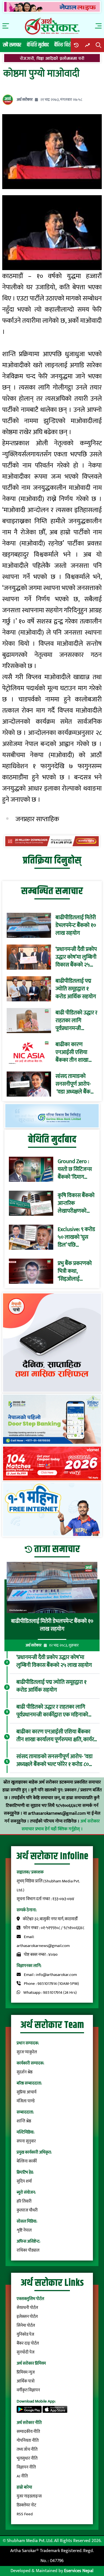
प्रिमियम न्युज (26, 2372)
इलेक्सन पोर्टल (27, 2317)
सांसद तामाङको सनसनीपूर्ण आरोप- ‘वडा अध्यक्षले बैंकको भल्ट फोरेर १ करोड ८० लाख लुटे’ (76, 1084)
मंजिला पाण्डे (26, 2101)
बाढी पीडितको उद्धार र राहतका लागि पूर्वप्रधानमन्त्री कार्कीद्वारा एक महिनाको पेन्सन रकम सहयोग (76, 1021)
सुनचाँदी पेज (26, 2352)
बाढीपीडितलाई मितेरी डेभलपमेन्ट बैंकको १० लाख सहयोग (76, 925)
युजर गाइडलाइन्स (29, 2496)
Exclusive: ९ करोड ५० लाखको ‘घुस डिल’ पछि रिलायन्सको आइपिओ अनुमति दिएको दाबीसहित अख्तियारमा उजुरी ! (76, 1237)
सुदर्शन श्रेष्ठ (25, 2072)
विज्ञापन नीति (26, 2467)
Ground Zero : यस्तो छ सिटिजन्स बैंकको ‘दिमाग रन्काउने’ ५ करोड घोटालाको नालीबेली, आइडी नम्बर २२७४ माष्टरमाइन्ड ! (75, 1169)
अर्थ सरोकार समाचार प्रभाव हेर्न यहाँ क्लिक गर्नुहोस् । (61, 1825)
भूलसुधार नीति (27, 2458)
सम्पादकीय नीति (28, 2432)
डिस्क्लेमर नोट (26, 2505)
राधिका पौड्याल (28, 2250)
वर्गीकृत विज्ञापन (28, 2390)
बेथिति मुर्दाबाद (38, 45)
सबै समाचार (12, 45)
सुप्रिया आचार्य (26, 2092)
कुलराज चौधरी (27, 2210)
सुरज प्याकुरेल (27, 2052)
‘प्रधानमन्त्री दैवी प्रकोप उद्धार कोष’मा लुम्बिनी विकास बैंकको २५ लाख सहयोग (76, 957)
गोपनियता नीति (28, 2441)
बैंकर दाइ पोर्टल (28, 2343)
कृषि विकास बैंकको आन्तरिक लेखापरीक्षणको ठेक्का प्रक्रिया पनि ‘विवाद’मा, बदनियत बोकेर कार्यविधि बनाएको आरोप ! (76, 1203)
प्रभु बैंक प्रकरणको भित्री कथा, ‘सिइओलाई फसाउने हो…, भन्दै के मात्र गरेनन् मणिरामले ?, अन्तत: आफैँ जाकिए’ (76, 1271)
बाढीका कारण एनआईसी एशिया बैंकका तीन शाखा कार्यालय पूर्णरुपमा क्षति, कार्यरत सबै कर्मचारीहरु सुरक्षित (74, 1052)
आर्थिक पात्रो (26, 2381)
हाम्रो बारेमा (24, 2487)
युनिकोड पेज (25, 2334)
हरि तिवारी (24, 2201)
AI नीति (22, 2476)
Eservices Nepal (79, 2571)
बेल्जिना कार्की (27, 2161)
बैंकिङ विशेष (64, 45)
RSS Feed (25, 2514)
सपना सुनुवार (26, 2141)
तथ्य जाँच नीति (27, 2449)
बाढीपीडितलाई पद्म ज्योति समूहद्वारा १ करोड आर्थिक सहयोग (76, 989)
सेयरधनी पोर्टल (27, 2308)
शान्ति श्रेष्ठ (24, 2121)
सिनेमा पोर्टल (26, 2326)
